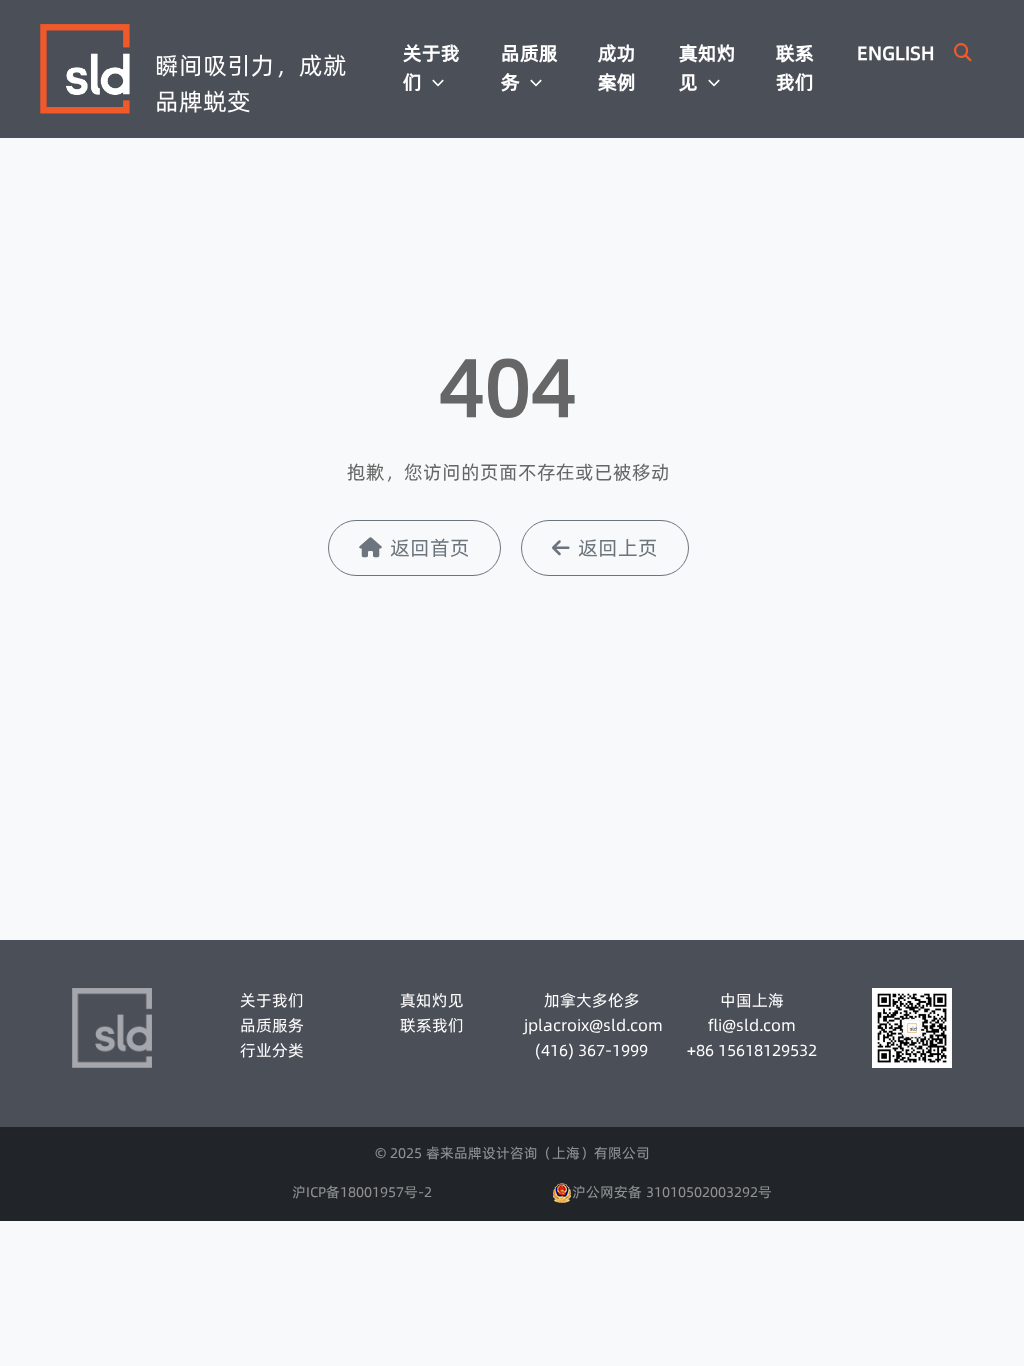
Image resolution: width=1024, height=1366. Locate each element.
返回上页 (618, 548)
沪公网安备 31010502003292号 (672, 1192)
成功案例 (617, 68)
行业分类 (272, 1050)
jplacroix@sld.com (592, 1025)
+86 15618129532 (752, 1050)
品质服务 (529, 68)
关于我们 (431, 68)
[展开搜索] (963, 52)
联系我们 (795, 68)
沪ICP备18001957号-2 (362, 1192)
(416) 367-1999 (591, 1050)
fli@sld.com (752, 1025)
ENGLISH (895, 53)
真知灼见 (707, 68)
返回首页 (430, 548)
